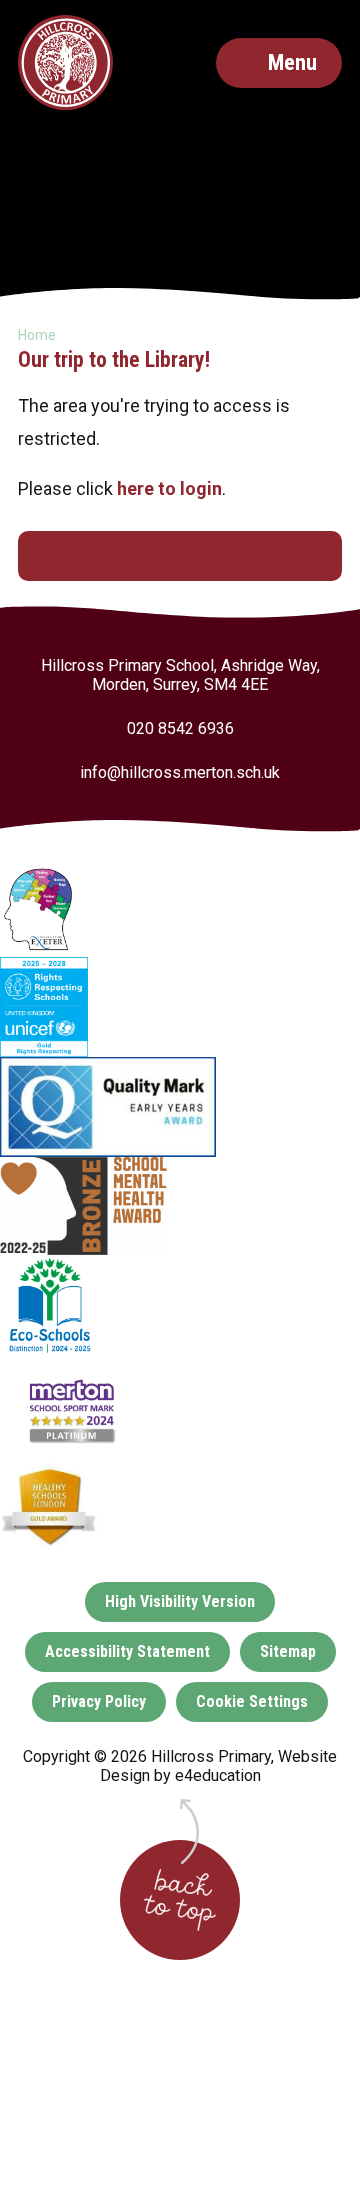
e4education (218, 1775)
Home (37, 335)
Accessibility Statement (127, 1651)
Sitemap (288, 1651)
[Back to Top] (180, 1900)
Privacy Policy (99, 1701)
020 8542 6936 (180, 728)
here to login (169, 488)
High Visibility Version (180, 1601)
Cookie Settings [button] (252, 1701)
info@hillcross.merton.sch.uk (180, 772)
